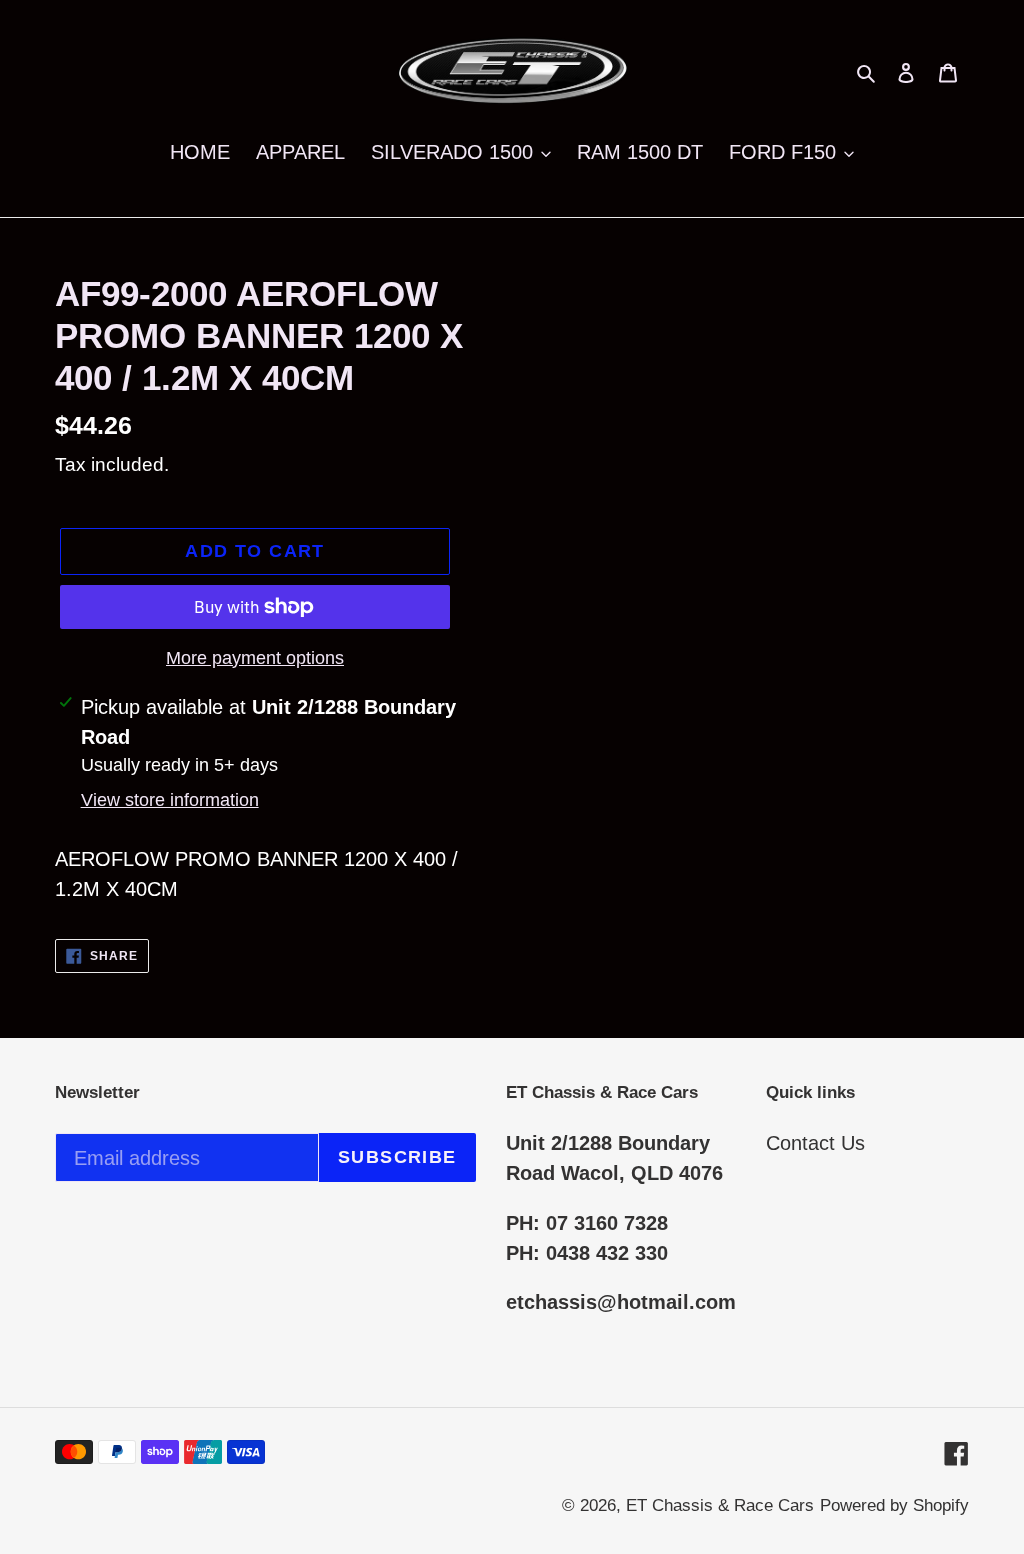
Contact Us (815, 1143)
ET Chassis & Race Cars (720, 1505)
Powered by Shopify (894, 1505)
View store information (170, 800)
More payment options (255, 658)
